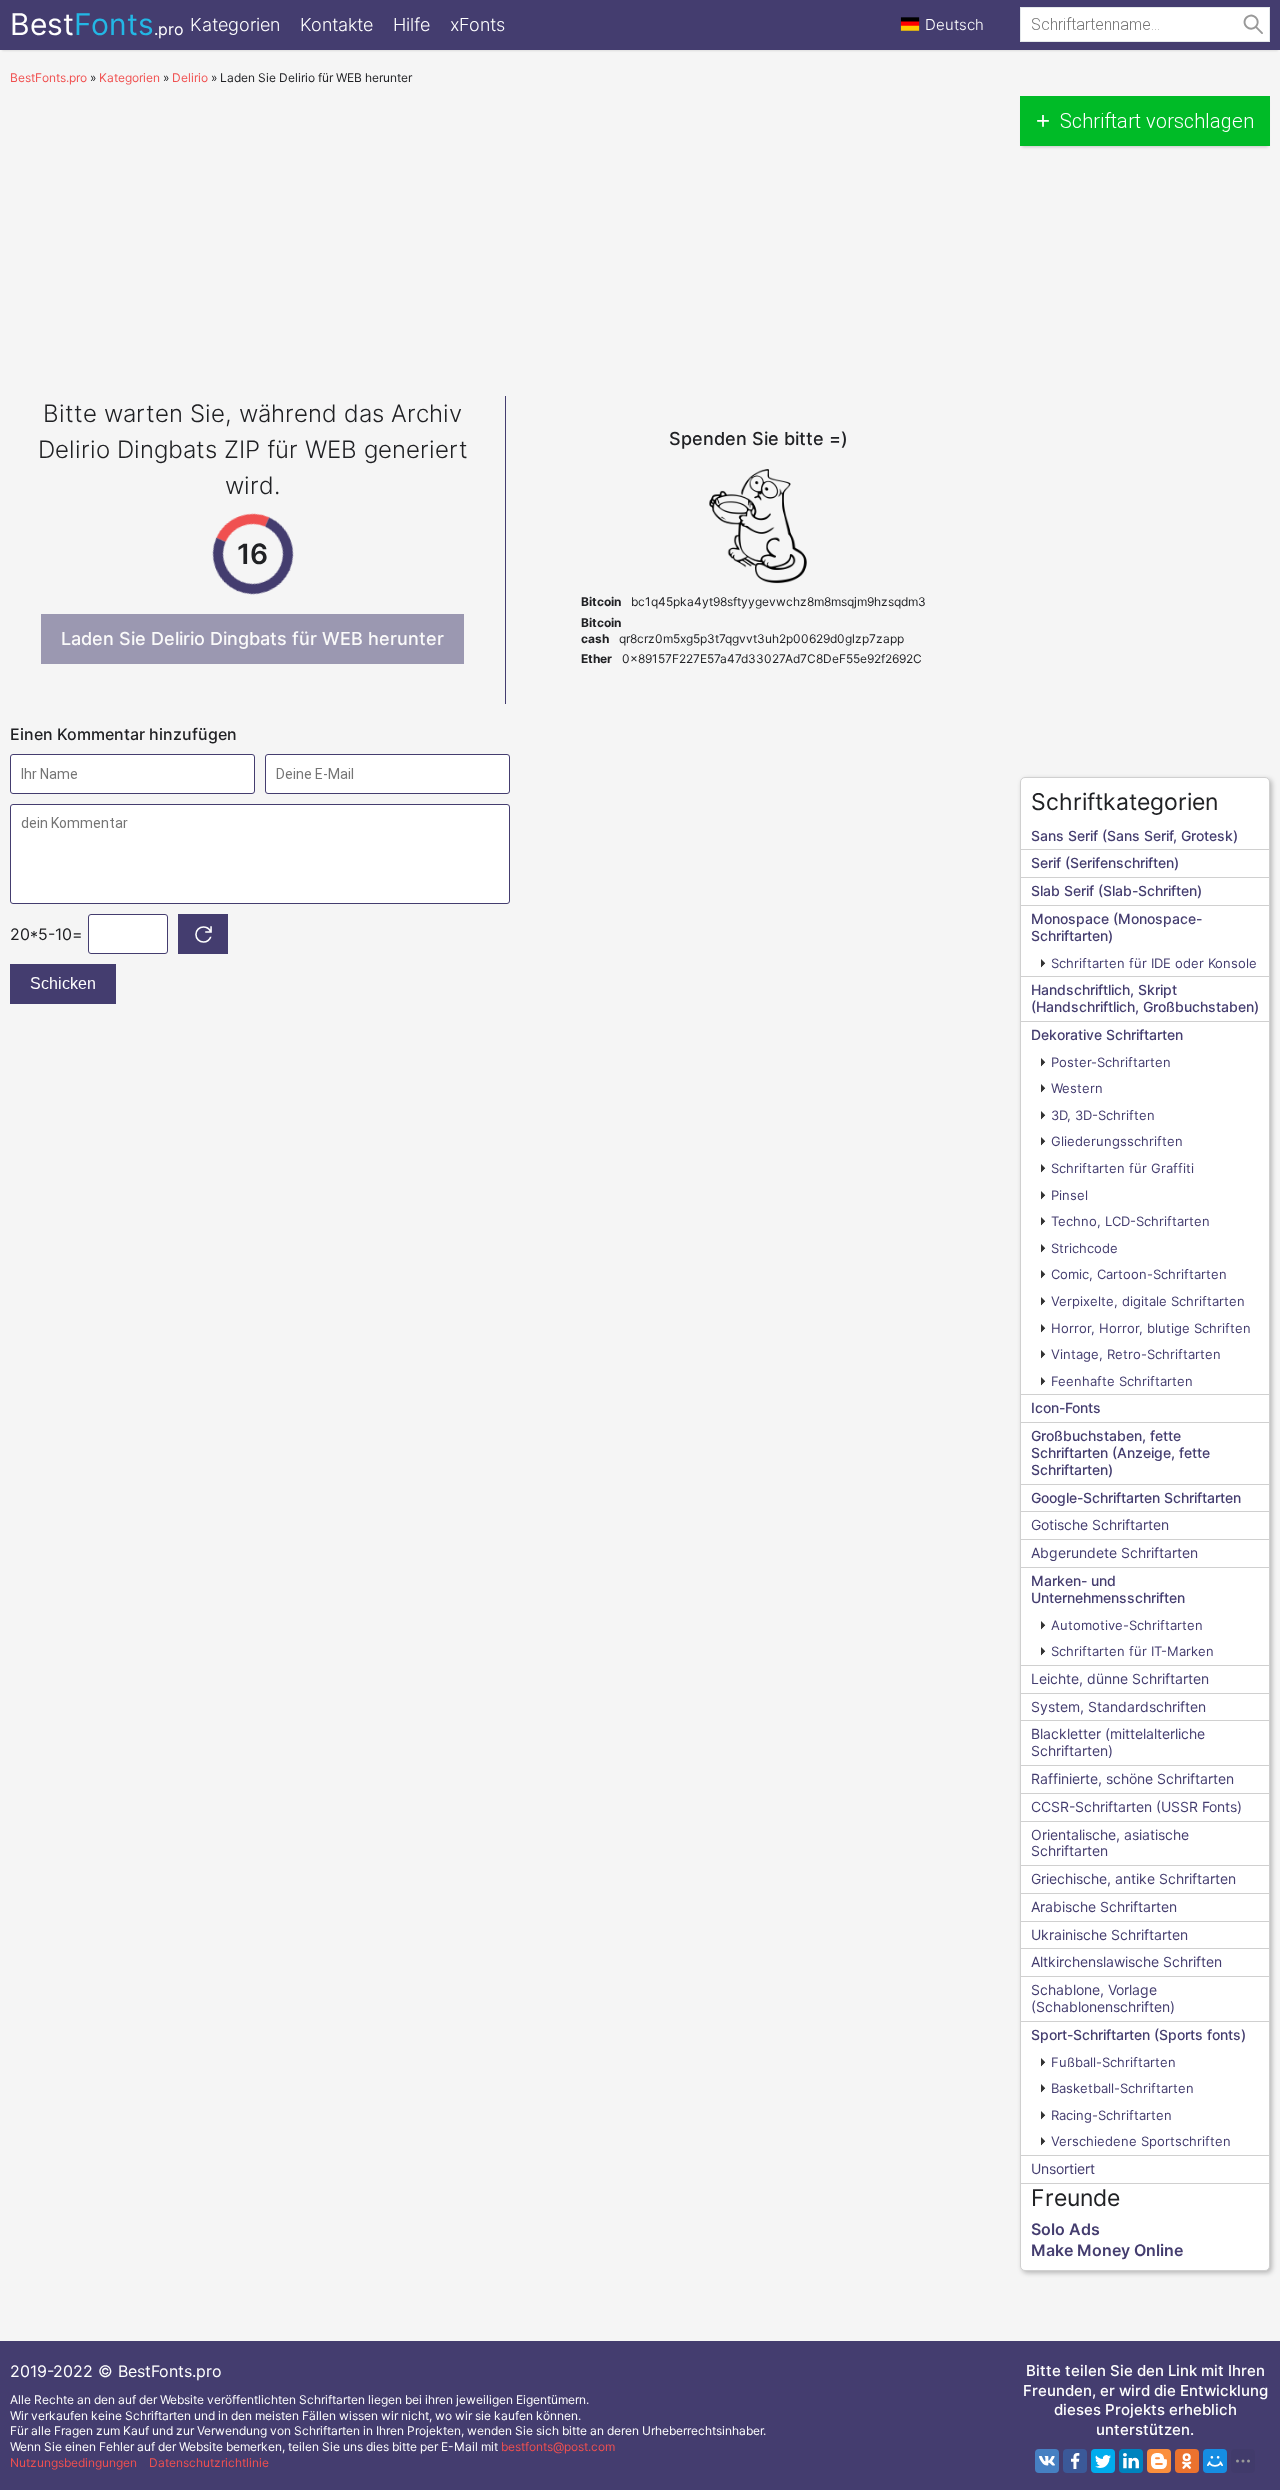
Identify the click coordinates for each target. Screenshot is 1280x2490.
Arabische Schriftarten (1104, 1906)
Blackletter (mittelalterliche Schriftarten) (1118, 1742)
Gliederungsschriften (1117, 1141)
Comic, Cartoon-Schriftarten (1139, 1274)
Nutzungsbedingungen (73, 2462)
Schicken (63, 983)
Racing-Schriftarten (1111, 2115)
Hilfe (411, 24)
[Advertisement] (505, 236)
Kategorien (235, 24)
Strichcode (1084, 1248)
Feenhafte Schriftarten (1122, 1381)
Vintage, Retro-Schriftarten (1136, 1354)
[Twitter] (1103, 2461)
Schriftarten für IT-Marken (1132, 1651)
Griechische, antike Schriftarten (1133, 1878)
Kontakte (336, 24)
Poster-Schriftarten (1111, 1062)
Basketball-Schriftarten (1122, 2088)
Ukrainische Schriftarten (1109, 1934)
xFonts (477, 24)
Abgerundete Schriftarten (1114, 1552)
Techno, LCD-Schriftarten (1130, 1221)
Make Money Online (1107, 2250)
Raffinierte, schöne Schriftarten (1132, 1778)
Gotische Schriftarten (1100, 1524)
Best (97, 24)
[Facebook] (1075, 2461)
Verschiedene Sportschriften (1141, 2141)
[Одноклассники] (1187, 2461)
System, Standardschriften (1118, 1706)
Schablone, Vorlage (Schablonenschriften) (1103, 1998)
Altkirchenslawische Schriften (1126, 1961)
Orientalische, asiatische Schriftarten (1110, 1843)
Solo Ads (1065, 2229)
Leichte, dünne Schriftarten (1120, 1678)
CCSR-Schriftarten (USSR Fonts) (1136, 1806)
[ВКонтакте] (1047, 2461)
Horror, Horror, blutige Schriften (1151, 1328)
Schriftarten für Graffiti (1122, 1168)
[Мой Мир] (1215, 2461)
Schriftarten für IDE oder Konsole (1154, 963)
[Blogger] (1159, 2461)
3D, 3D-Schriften (1103, 1115)
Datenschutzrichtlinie (209, 2462)
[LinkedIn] (1131, 2461)
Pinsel (1069, 1195)
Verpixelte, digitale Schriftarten (1148, 1301)
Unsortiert (1063, 2168)
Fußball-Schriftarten (1113, 2062)
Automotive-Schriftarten (1127, 1625)
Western (1077, 1088)
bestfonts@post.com (558, 2446)
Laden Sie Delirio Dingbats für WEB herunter (252, 638)
